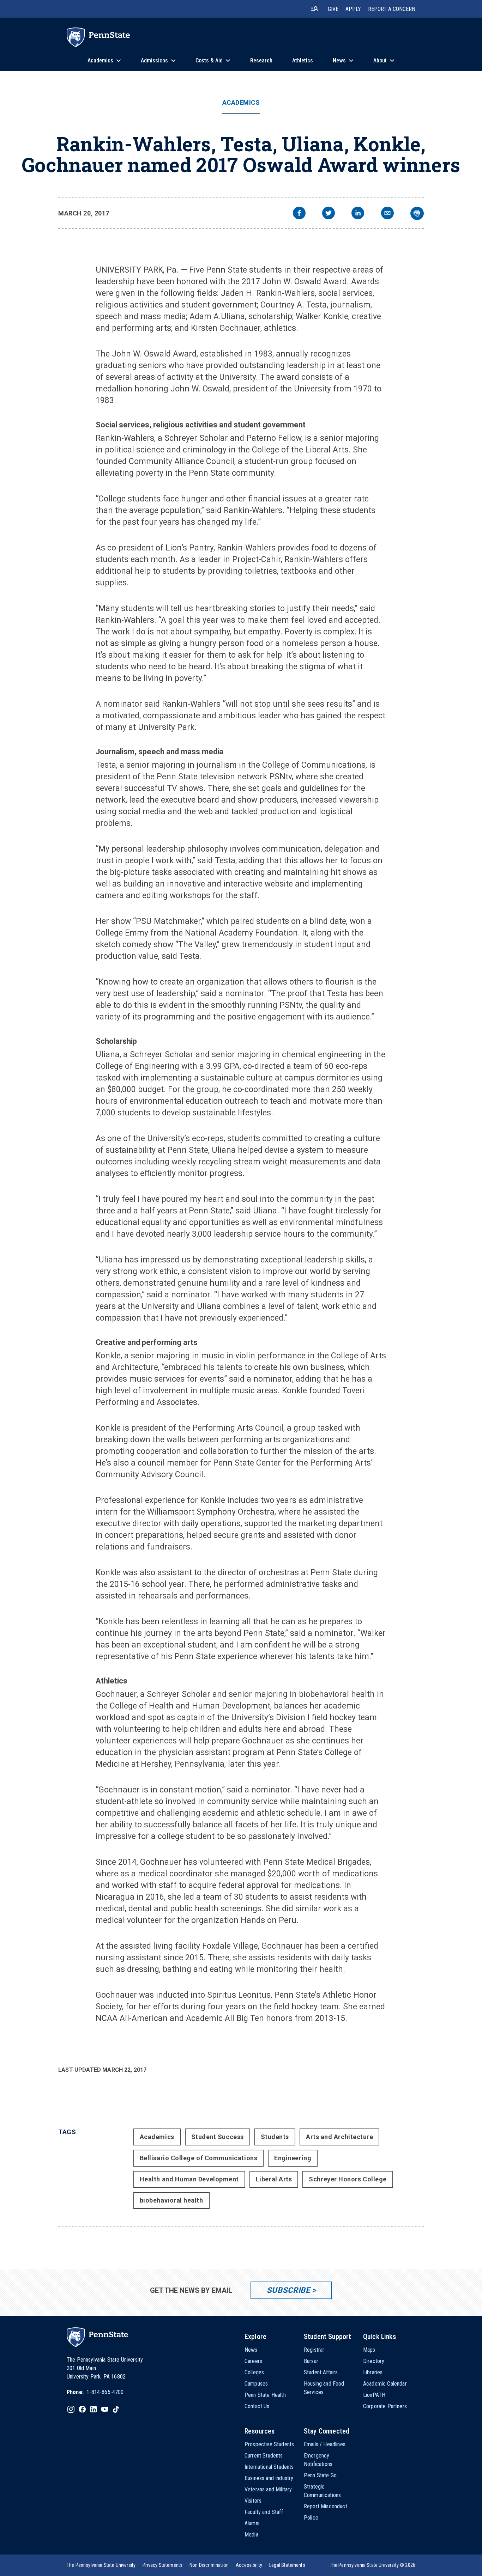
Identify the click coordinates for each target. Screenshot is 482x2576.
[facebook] (299, 214)
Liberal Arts (274, 2179)
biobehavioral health (171, 2200)
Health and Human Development (189, 2179)
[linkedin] (358, 214)
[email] (387, 214)
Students (275, 2137)
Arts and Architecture (339, 2137)
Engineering (293, 2158)
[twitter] (329, 214)
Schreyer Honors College (348, 2179)
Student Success (218, 2137)
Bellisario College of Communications (198, 2158)
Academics (241, 103)
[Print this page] (417, 213)
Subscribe (288, 2290)
